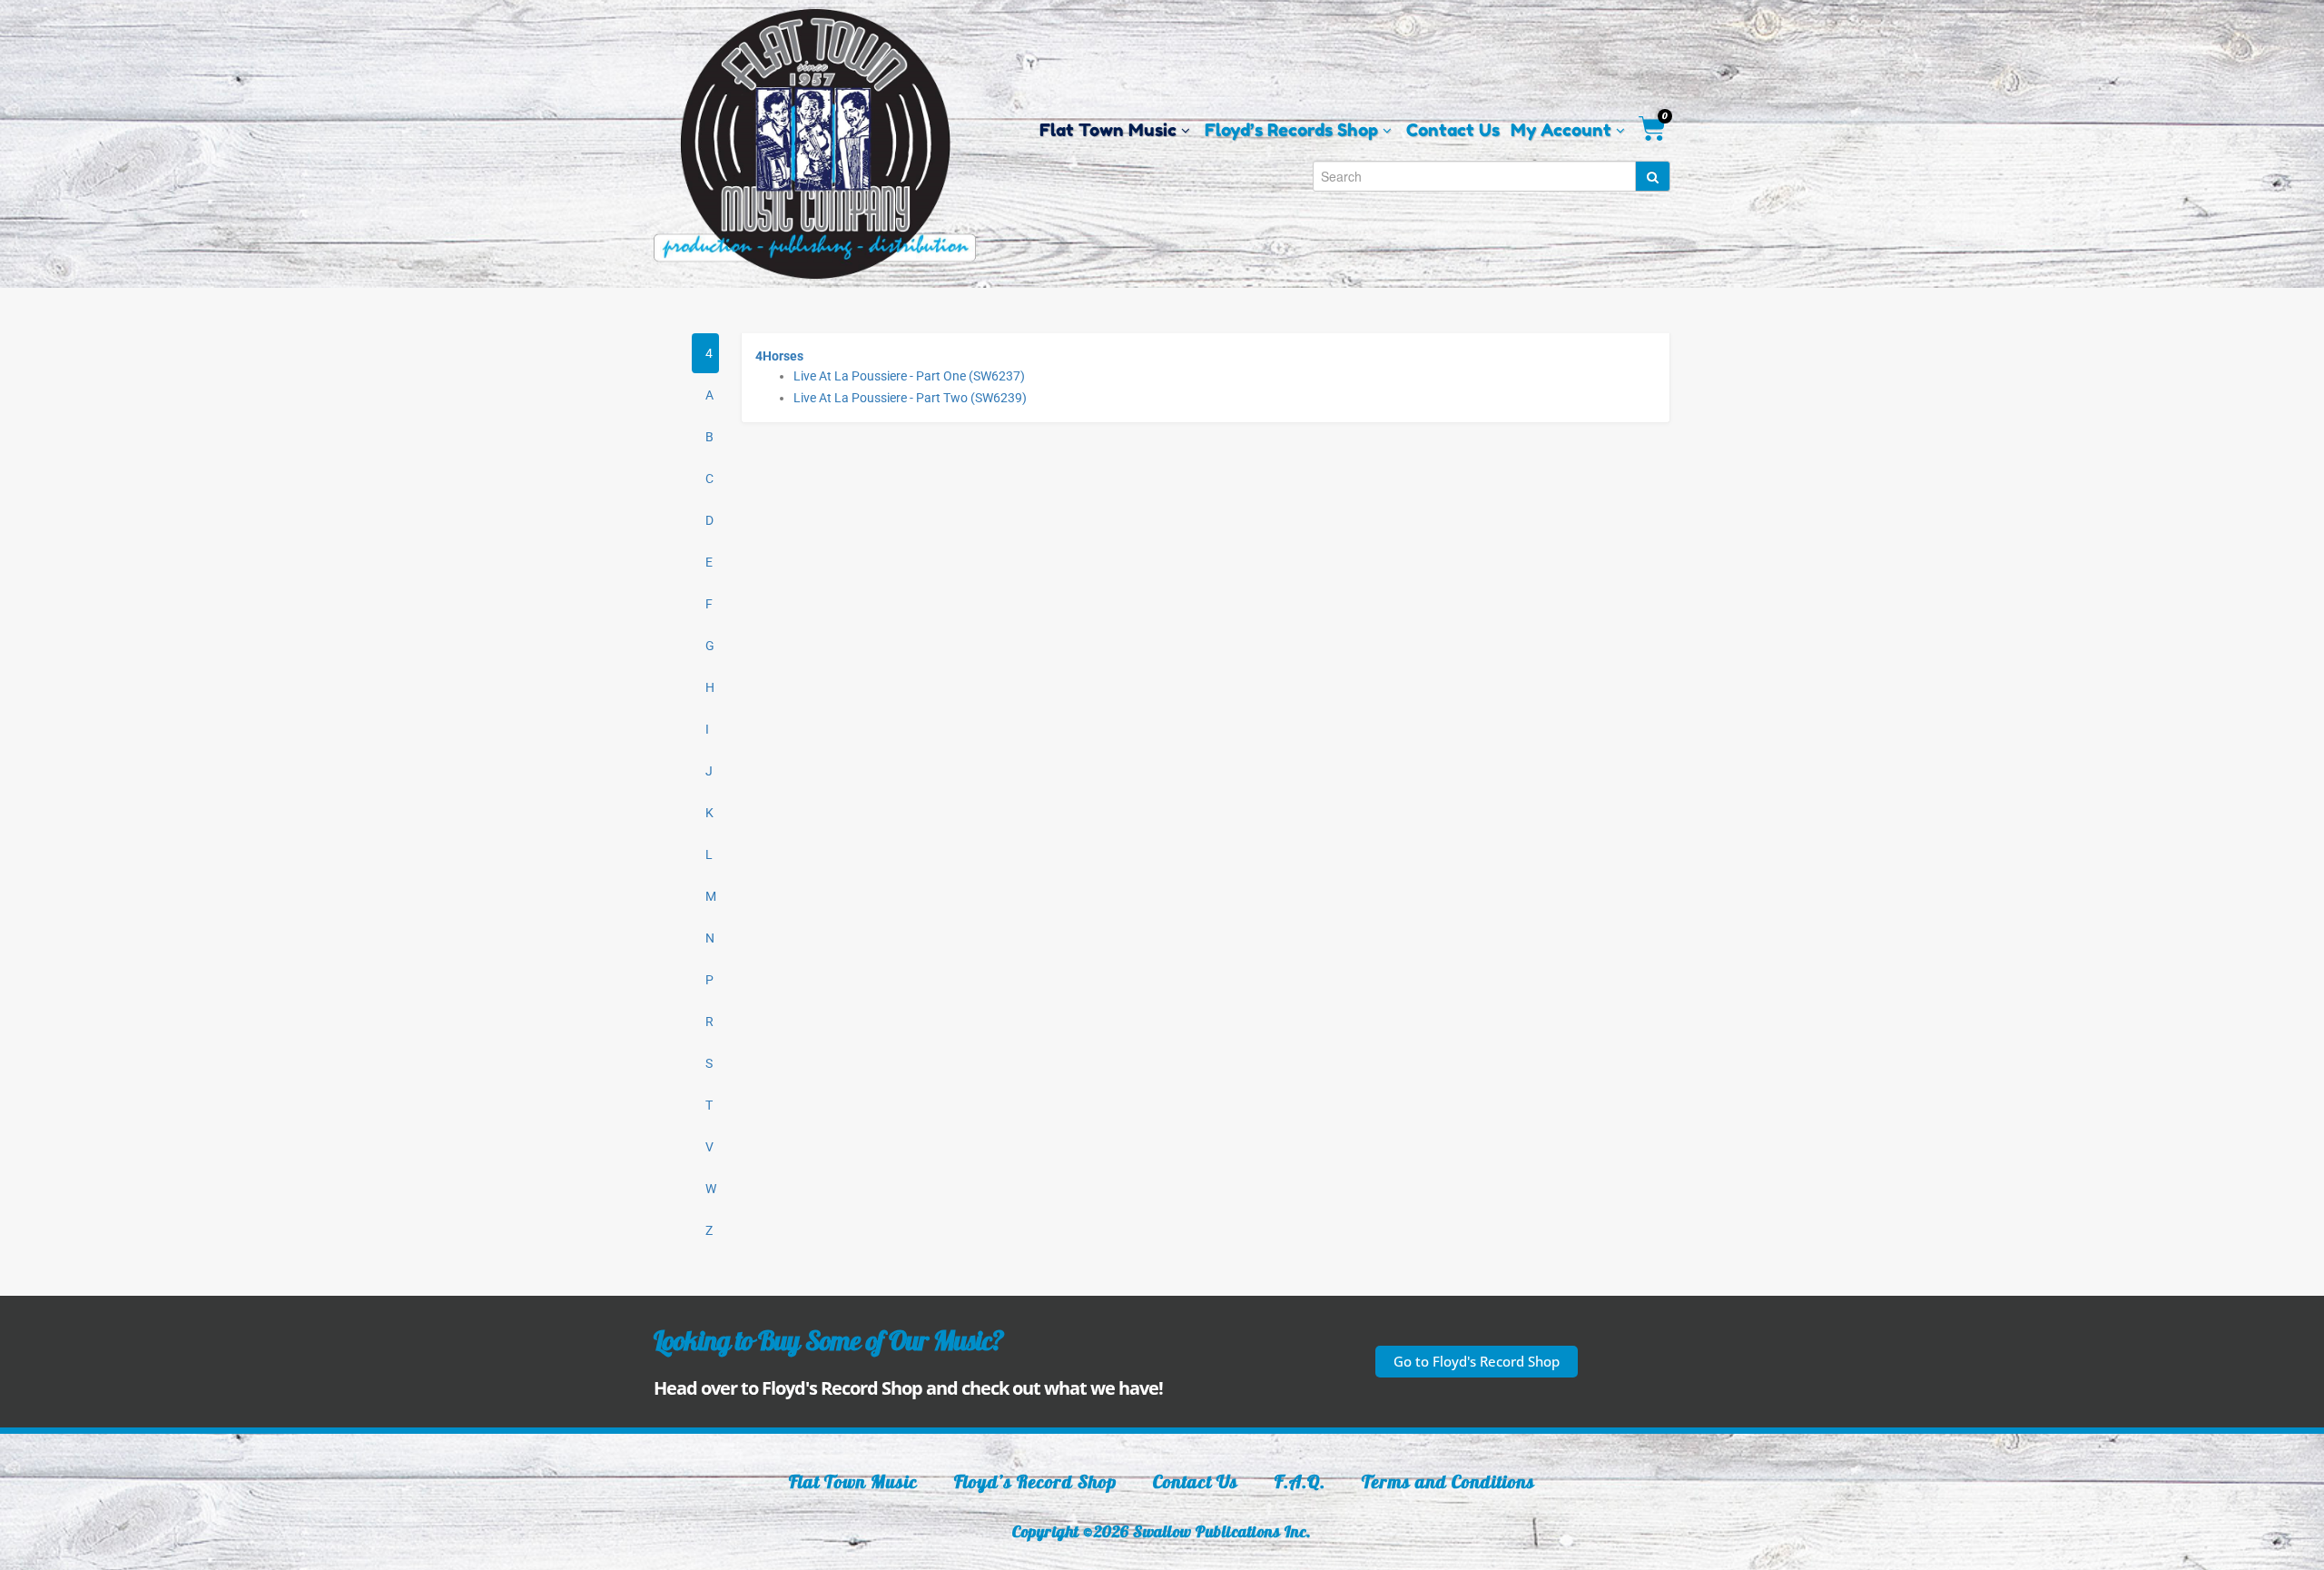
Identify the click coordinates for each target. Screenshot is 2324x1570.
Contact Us (1196, 1481)
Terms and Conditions (1448, 1481)
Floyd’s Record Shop (1035, 1481)
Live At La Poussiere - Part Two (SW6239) (910, 398)
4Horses (779, 356)
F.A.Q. (1300, 1481)
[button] (1477, 1362)
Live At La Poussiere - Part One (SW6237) (909, 376)
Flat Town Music (853, 1481)
